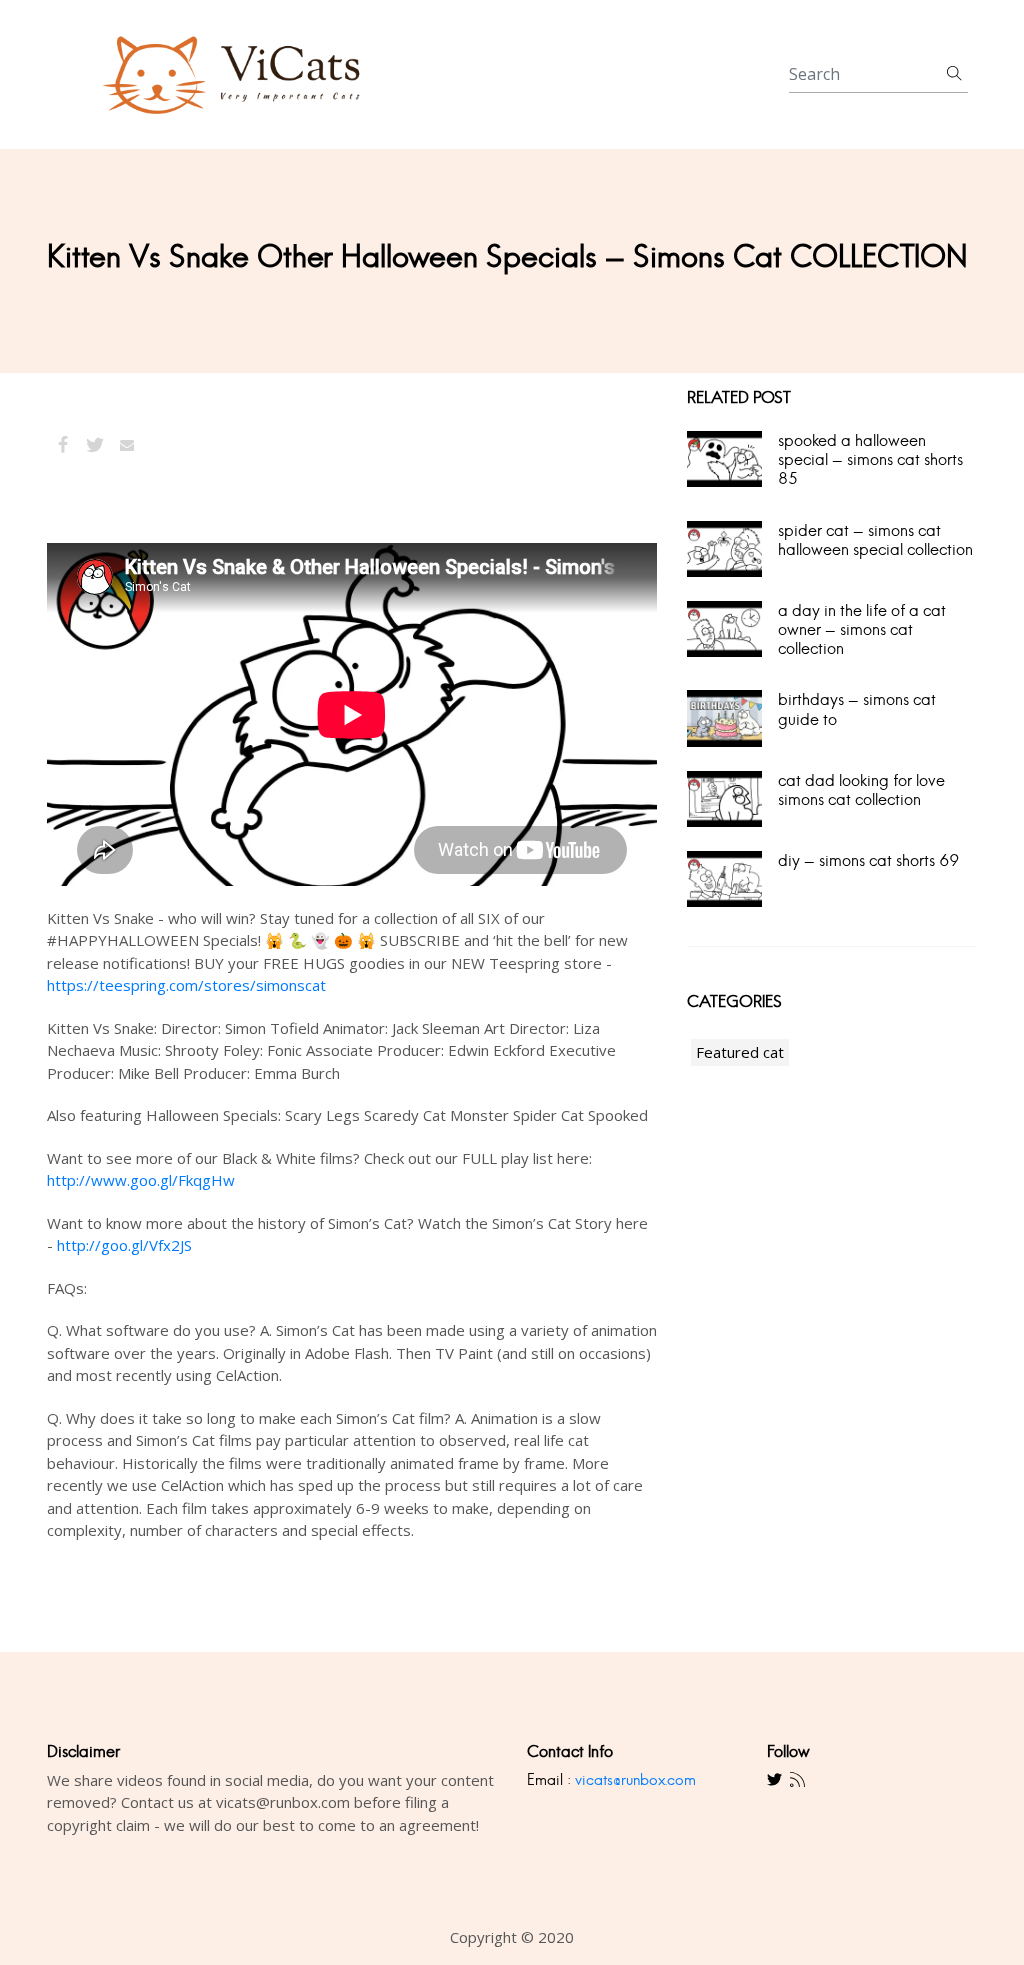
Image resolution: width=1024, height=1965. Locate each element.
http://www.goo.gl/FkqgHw (141, 1180)
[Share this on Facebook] (63, 445)
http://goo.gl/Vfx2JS (124, 1245)
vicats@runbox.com (635, 1779)
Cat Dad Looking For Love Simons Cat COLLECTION (861, 790)
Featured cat (740, 1052)
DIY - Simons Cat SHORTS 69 (869, 860)
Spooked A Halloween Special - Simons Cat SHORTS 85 (870, 459)
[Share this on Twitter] (95, 445)
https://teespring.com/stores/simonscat (186, 985)
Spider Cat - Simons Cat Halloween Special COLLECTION (875, 540)
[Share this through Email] (127, 445)
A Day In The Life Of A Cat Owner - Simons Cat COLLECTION (862, 629)
